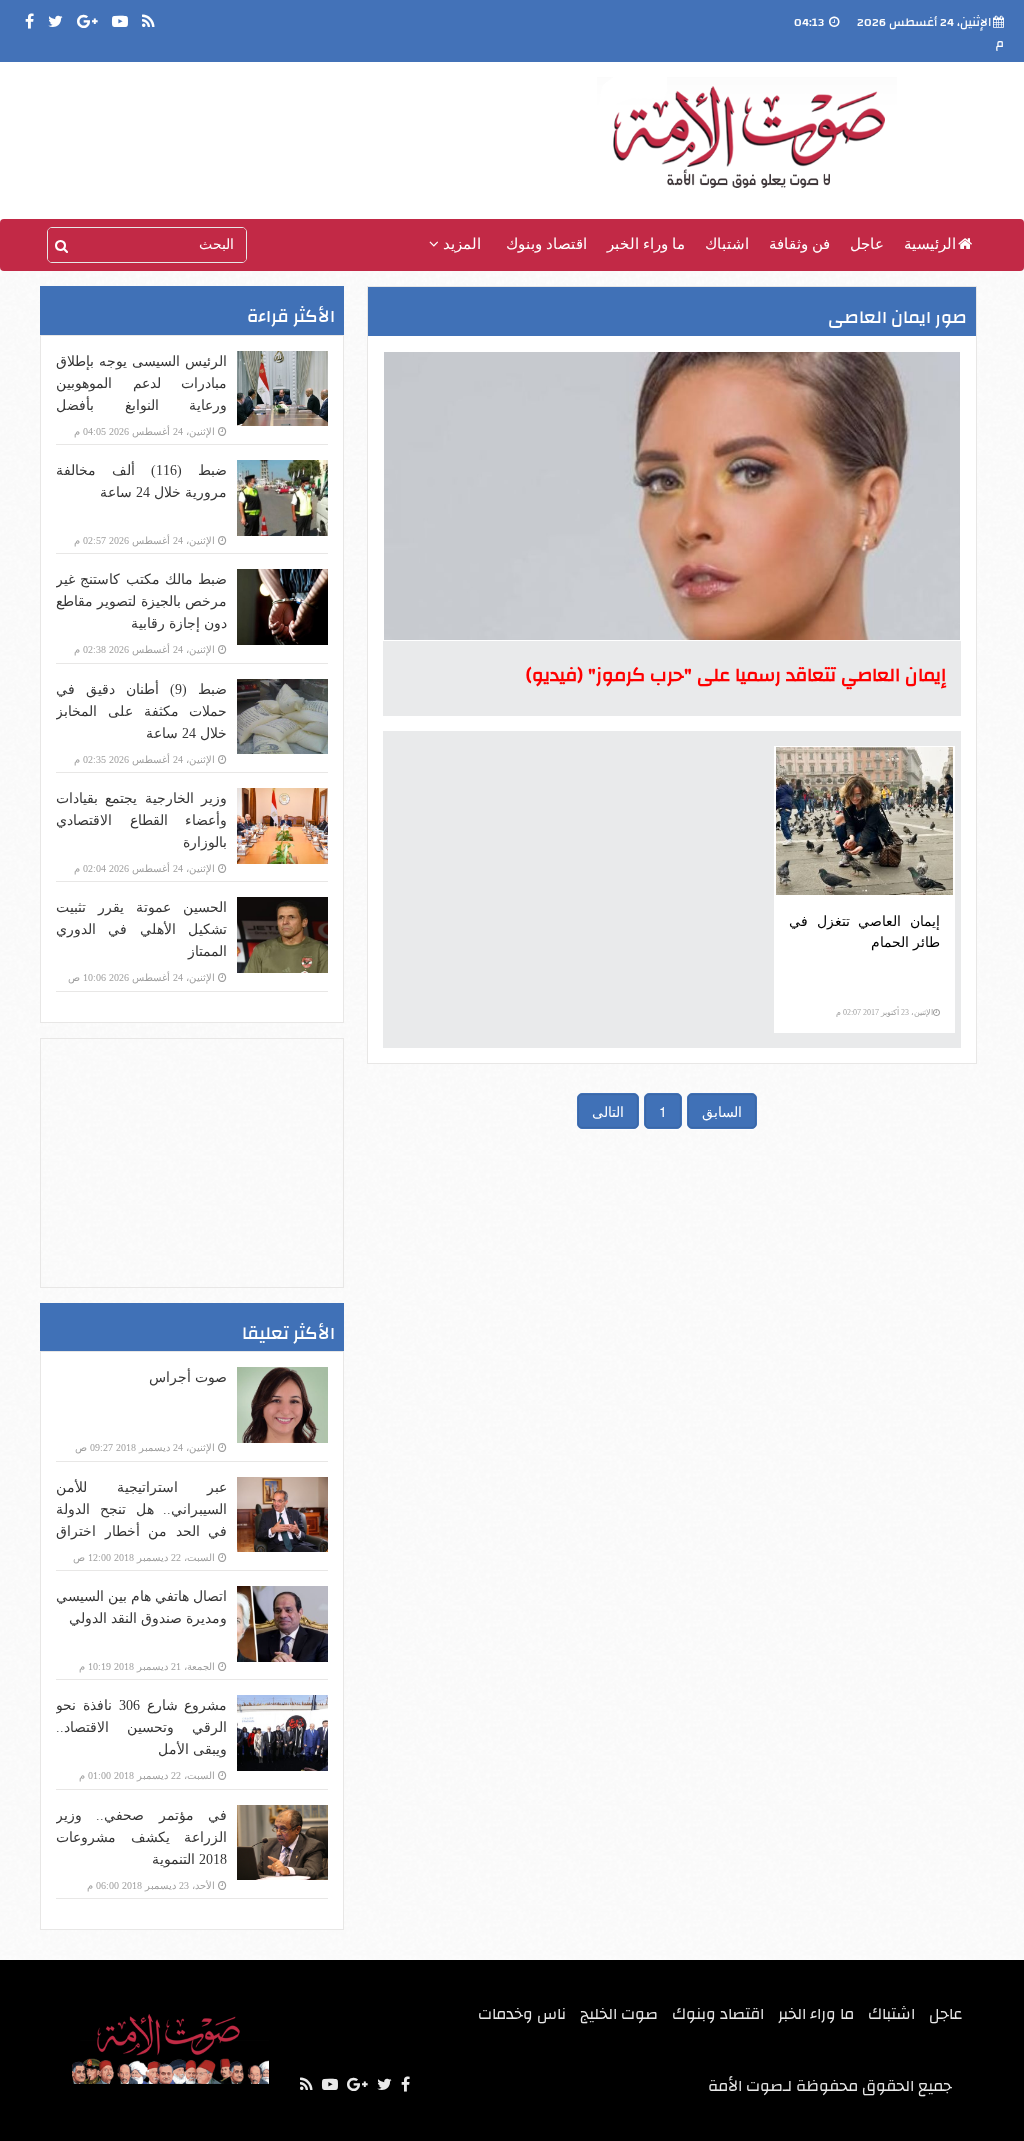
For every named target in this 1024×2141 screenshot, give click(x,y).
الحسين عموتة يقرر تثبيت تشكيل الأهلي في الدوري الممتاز (141, 929)
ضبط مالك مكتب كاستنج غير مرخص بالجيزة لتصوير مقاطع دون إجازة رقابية (141, 601)
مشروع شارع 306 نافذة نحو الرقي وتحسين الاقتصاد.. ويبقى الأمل (141, 1727)
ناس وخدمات (522, 2014)
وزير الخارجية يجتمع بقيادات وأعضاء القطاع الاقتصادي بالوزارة (141, 820)
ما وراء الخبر (646, 244)
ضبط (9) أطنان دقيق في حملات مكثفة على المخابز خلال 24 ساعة (141, 711)
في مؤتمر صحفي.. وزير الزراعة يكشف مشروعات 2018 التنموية (141, 1837)
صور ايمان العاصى (897, 317)
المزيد (460, 244)
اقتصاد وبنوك (546, 244)
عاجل (867, 244)
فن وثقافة (799, 244)
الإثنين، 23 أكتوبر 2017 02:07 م (884, 1012)
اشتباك (727, 244)
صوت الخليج (619, 2014)
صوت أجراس (188, 1377)
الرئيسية (930, 244)
